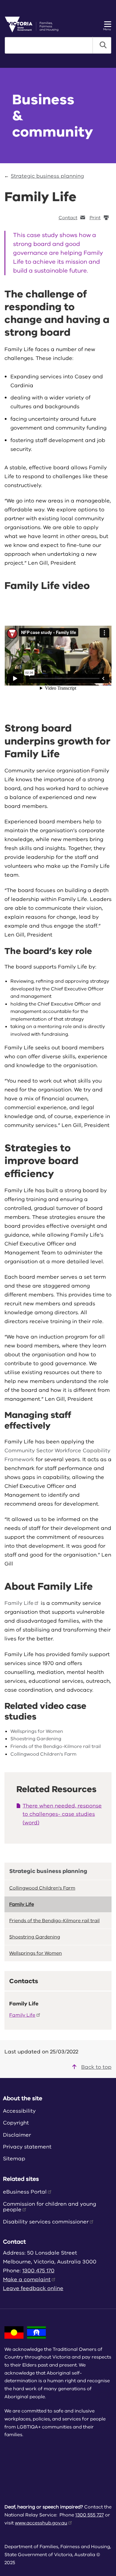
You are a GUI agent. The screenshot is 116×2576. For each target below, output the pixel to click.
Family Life (19, 1603)
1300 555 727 (90, 2515)
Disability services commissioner (46, 2222)
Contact (68, 218)
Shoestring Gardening (36, 1739)
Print (95, 218)
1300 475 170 (38, 2271)
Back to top (96, 2067)
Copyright (16, 2123)
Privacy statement (27, 2147)
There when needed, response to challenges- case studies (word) (62, 1814)
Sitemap (14, 2159)
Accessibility (19, 2111)
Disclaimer (17, 2135)
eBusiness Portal (25, 2192)
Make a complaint (27, 2279)
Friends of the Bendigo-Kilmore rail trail (56, 1746)
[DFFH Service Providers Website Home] (34, 24)
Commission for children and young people (50, 2207)
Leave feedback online (33, 2288)
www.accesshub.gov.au (41, 2523)
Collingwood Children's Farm (43, 1754)
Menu (107, 29)
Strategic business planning (47, 176)
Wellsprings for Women (37, 1731)
